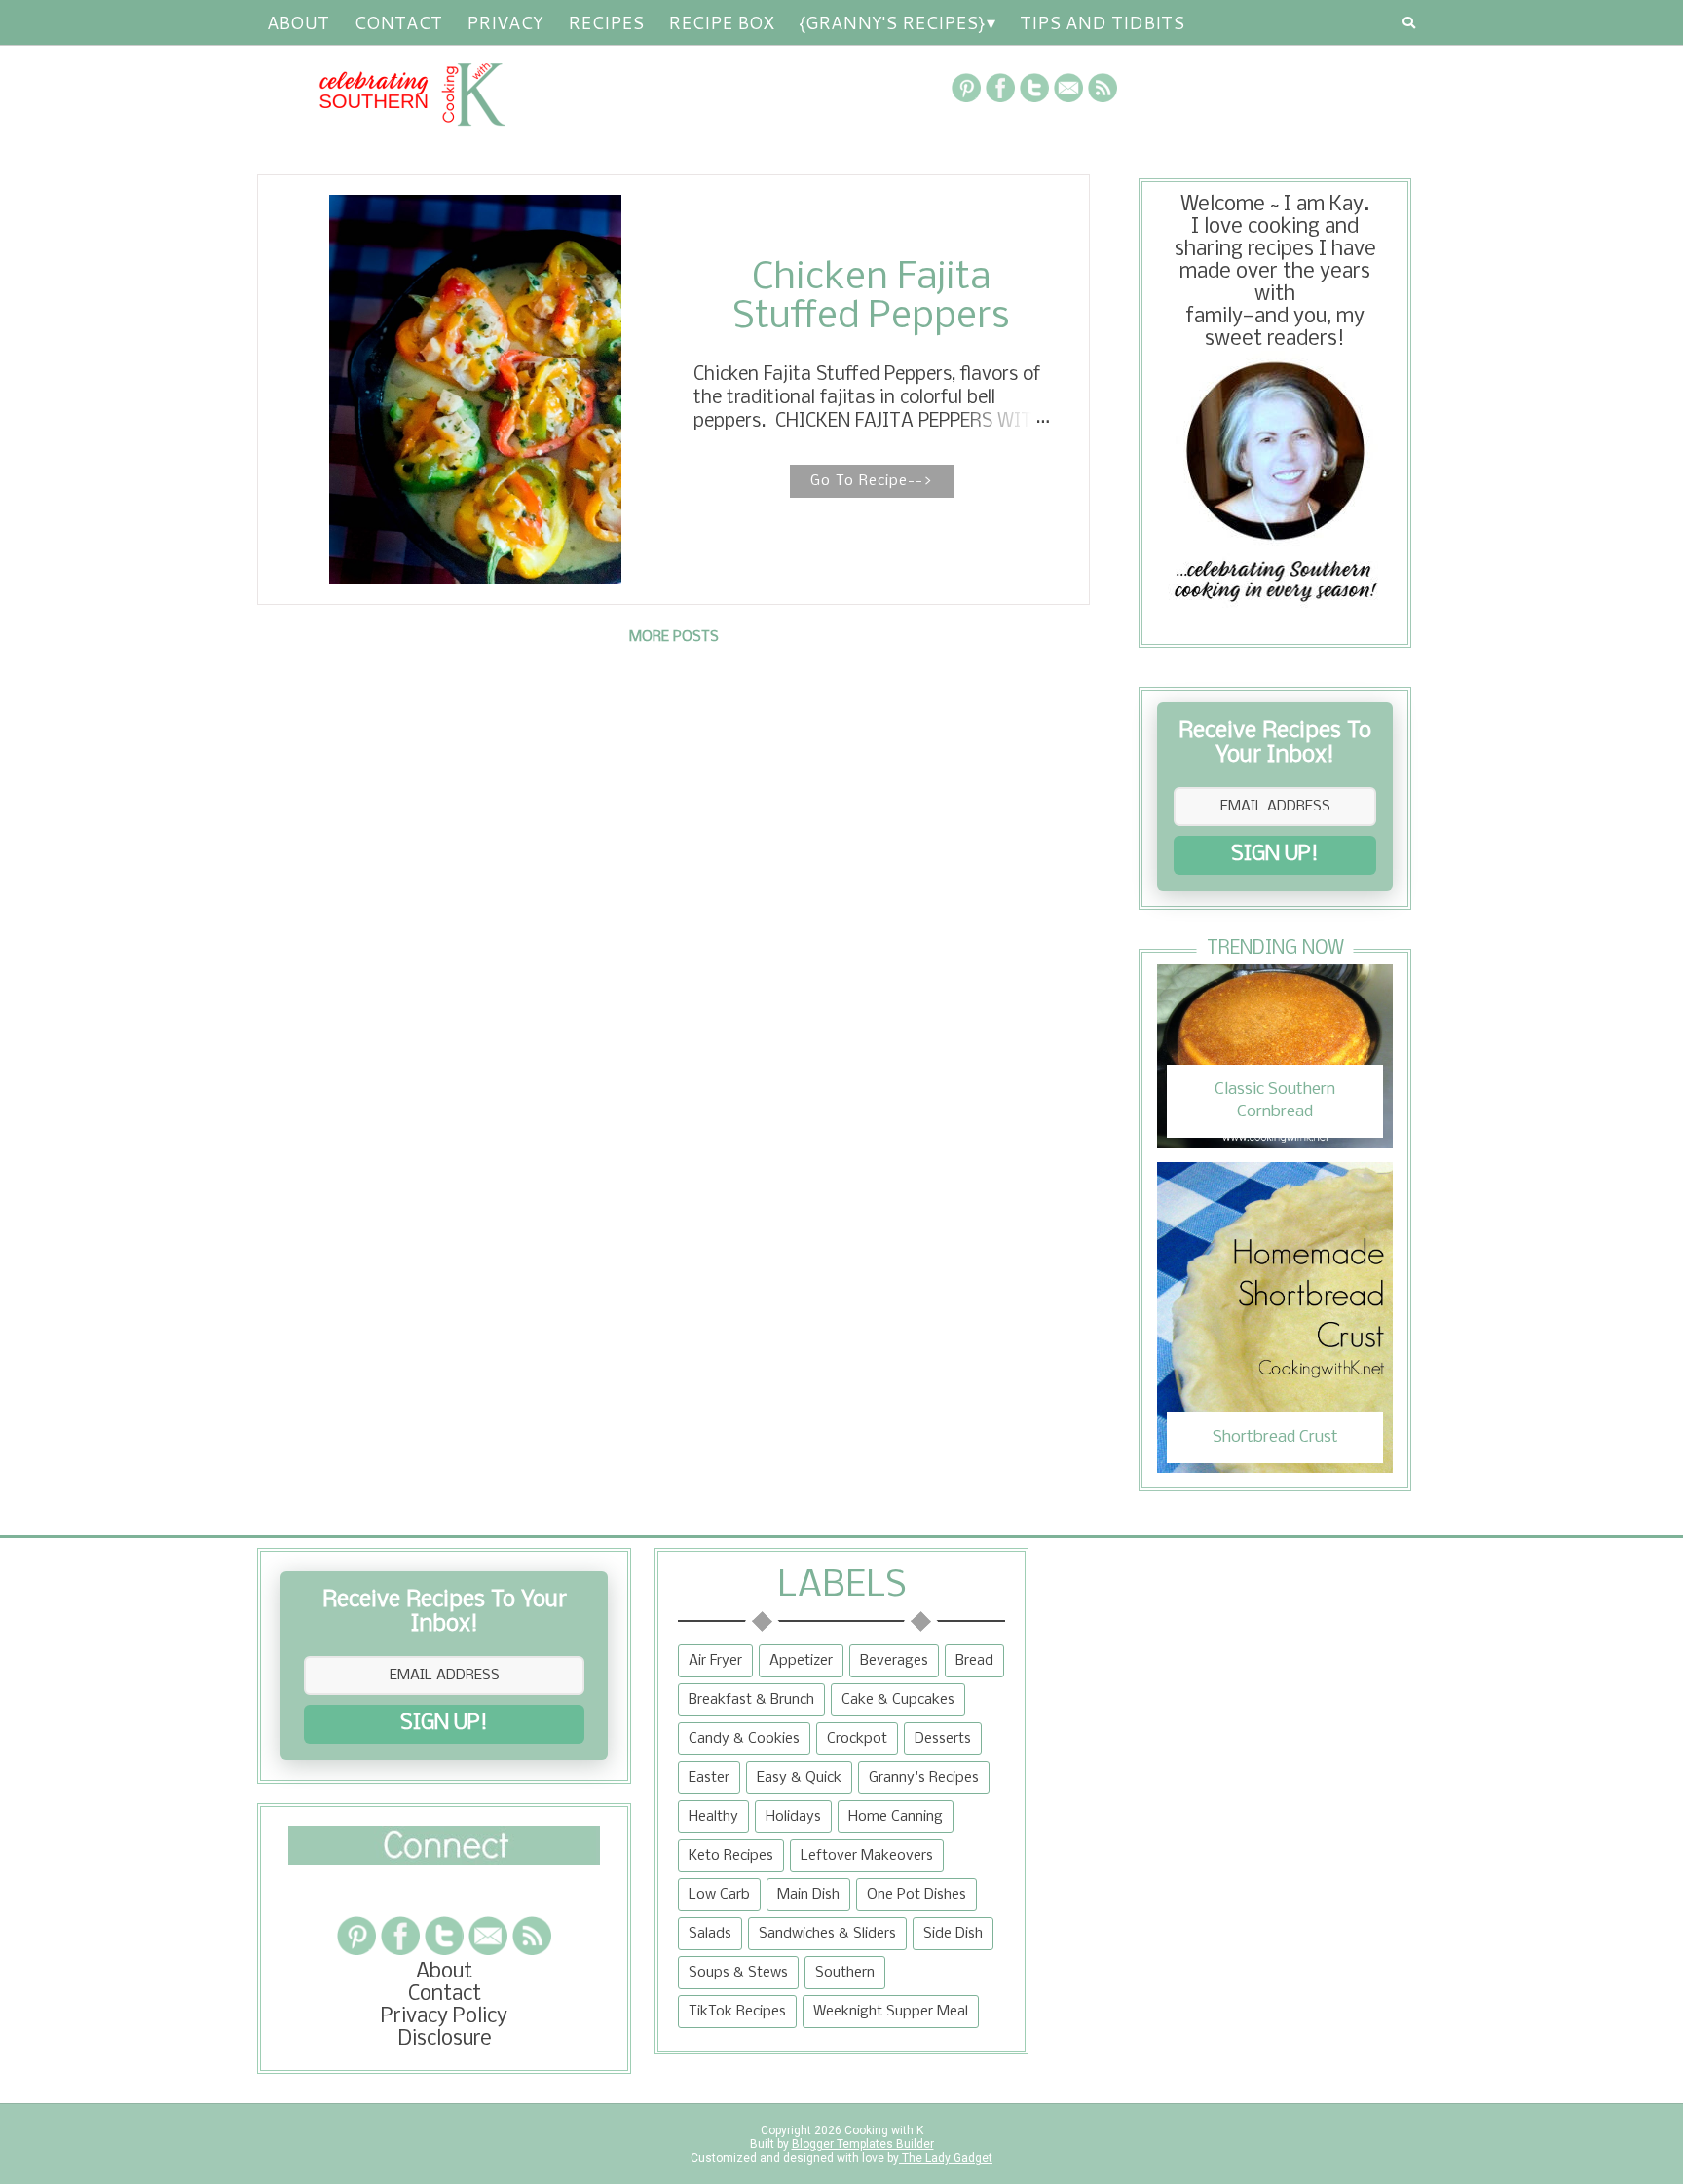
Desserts (943, 1739)
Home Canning (896, 1817)
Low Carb (719, 1895)
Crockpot (857, 1739)
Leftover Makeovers (867, 1856)
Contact (398, 22)
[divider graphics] (444, 1860)
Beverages (894, 1661)
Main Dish (808, 1895)
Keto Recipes (731, 1856)
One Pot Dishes (916, 1895)
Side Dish (953, 1934)
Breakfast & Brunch (751, 1700)
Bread (974, 1661)
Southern (845, 1973)
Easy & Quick (799, 1778)
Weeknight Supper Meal (891, 2012)
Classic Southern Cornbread (1275, 1100)
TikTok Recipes (737, 2012)
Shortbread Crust (1275, 1437)
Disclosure (445, 2039)
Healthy (713, 1817)
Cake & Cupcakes (898, 1700)
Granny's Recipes (924, 1778)
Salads (710, 1934)
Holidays (793, 1817)
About (298, 22)
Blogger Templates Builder (863, 2144)
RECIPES (606, 22)
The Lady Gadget (946, 2158)
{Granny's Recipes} (892, 22)
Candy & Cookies (744, 1739)
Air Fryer (715, 1661)
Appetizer (801, 1661)
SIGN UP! (1275, 855)
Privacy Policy (444, 2017)
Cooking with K (882, 2130)
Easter (709, 1778)
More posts (674, 637)
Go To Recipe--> (872, 481)
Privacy (505, 22)
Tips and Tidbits (1102, 22)
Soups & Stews (738, 1973)
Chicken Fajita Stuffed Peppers (871, 298)
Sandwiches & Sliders (827, 1934)
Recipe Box (721, 22)
